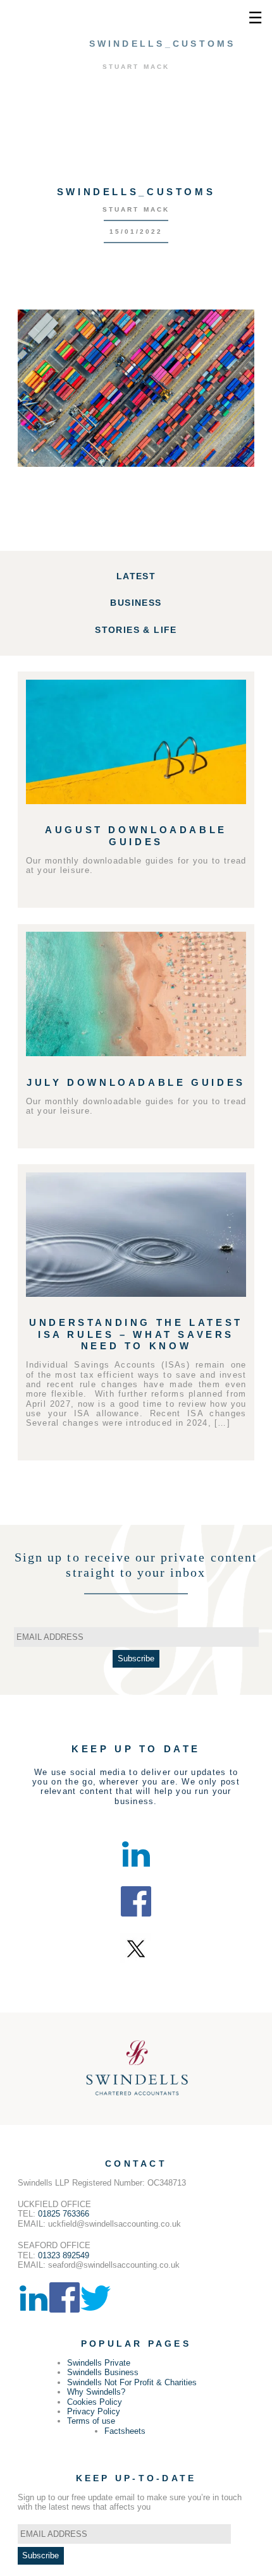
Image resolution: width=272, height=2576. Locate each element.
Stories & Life (136, 630)
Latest (136, 576)
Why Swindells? (96, 2392)
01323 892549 (64, 2255)
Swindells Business (103, 2372)
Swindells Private (99, 2363)
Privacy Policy (94, 2411)
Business (136, 603)
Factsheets (125, 2431)
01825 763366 (64, 2214)
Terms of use (91, 2421)
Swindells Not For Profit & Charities (132, 2382)
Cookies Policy (95, 2402)
